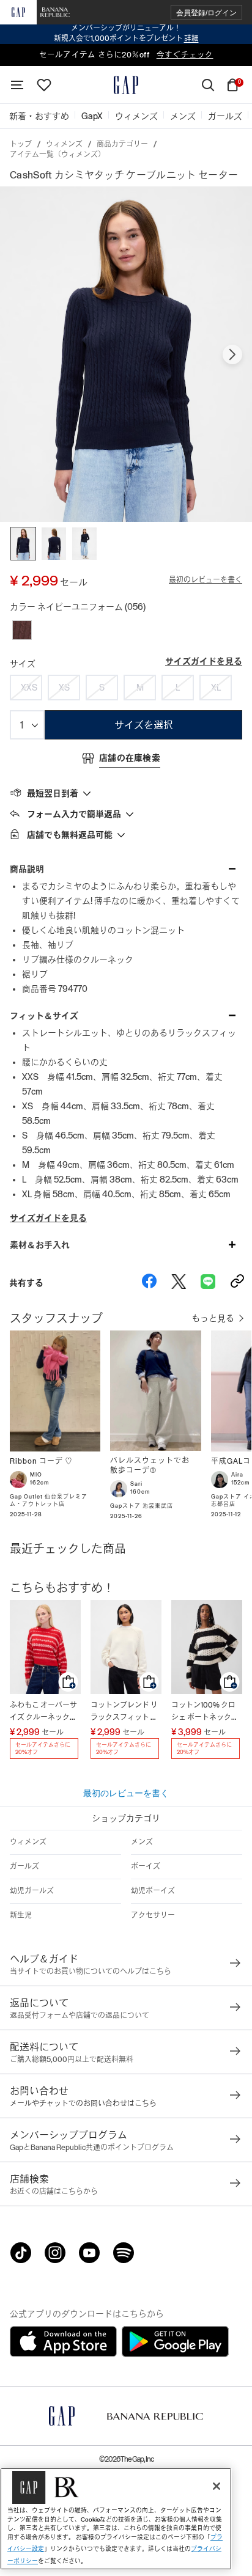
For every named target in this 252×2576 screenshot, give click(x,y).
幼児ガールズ (32, 1891)
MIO (36, 1475)
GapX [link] (92, 116)
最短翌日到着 (53, 793)
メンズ (142, 1842)
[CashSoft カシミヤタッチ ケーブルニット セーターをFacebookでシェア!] (149, 1283)
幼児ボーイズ (153, 1891)
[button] (206, 13)
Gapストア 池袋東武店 (142, 1506)
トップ (21, 144)
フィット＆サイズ (44, 1016)
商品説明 (27, 869)
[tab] (126, 793)
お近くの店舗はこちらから (54, 2192)
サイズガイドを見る (204, 661)
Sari (136, 1484)
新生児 (21, 1915)
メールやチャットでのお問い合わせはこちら (83, 2104)
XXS (29, 688)
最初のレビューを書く (206, 580)
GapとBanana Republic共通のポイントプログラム (92, 2148)
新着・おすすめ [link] (39, 116)
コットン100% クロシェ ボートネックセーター (205, 1712)
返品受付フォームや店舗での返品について (80, 2016)
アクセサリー (153, 1915)
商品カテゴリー (122, 144)
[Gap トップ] (126, 85)
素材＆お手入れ (40, 1245)
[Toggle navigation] (17, 85)
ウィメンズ (64, 144)
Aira (237, 1475)
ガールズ (24, 1866)
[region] (116, 2519)
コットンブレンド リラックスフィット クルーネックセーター (124, 1712)
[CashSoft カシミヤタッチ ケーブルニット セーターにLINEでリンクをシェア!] (208, 1283)
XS (64, 688)
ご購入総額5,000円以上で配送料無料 (72, 2060)
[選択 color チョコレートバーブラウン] (22, 630)
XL (216, 688)
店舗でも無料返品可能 (70, 835)
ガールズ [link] (225, 116)
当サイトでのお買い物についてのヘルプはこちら (91, 1972)
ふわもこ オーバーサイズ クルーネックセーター (43, 1712)
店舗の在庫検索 (130, 758)
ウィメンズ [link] (136, 116)
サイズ (23, 664)
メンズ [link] (183, 116)
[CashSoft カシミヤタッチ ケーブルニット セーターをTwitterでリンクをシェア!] (179, 1283)
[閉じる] (217, 2486)
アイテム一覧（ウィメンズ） (57, 155)
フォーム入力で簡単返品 (74, 814)
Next (232, 354)
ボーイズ (146, 1866)
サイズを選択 (144, 725)
